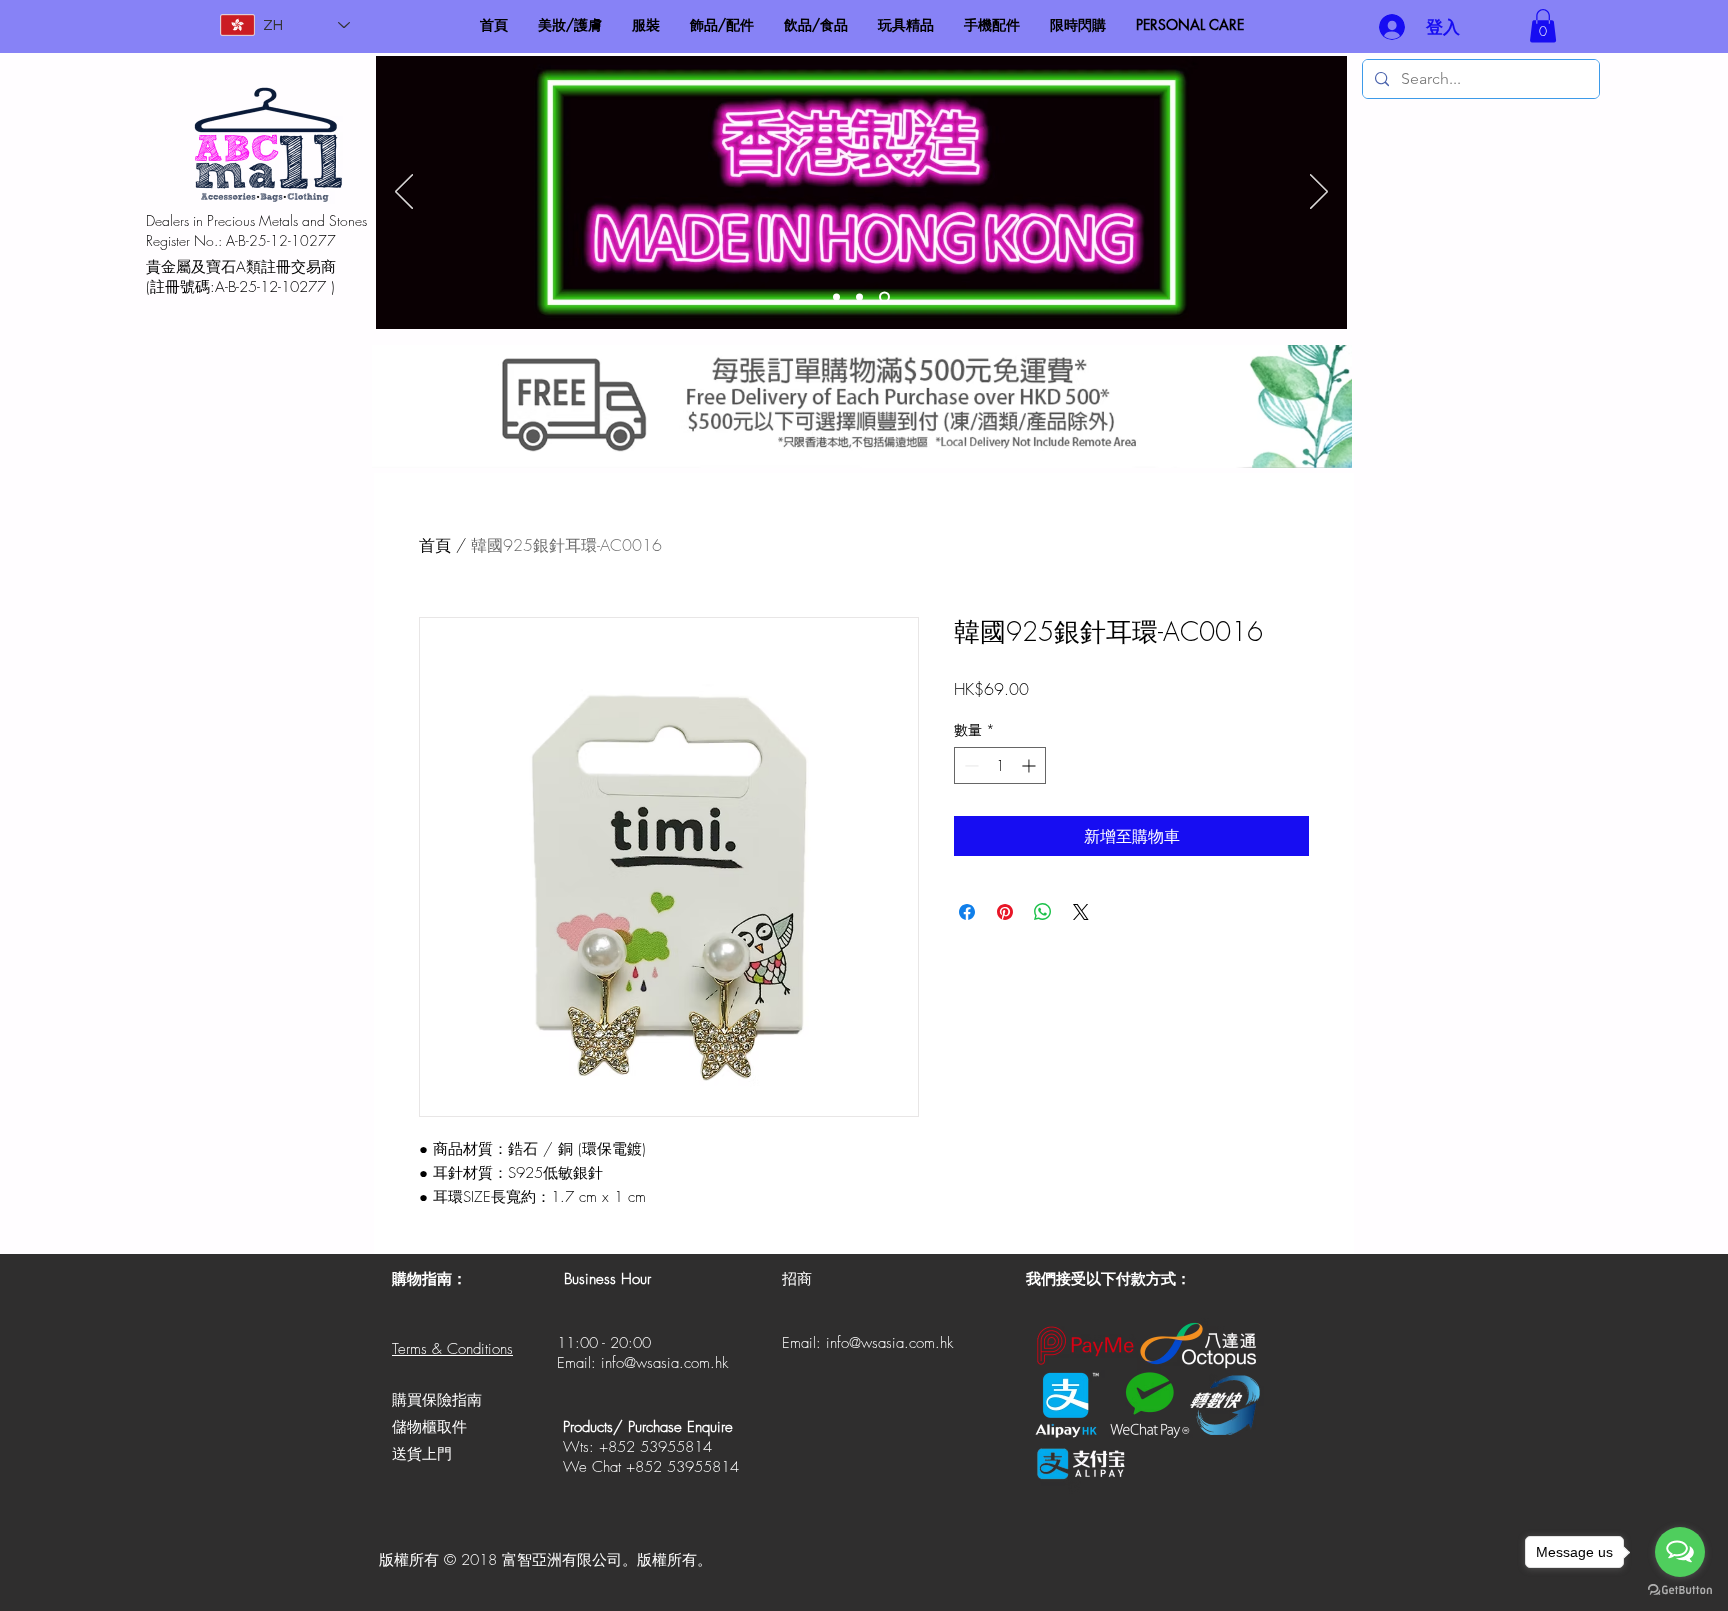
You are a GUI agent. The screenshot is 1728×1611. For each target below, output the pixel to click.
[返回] (404, 193)
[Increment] (1030, 765)
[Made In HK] (884, 297)
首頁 (435, 545)
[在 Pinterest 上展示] (1005, 912)
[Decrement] (969, 765)
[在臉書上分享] (967, 912)
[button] (1543, 25)
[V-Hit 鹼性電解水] (859, 297)
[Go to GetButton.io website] (1680, 1590)
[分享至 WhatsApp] (1043, 912)
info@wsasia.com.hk (664, 1363)
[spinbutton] (1000, 765)
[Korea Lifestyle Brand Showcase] (836, 297)
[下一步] (1319, 193)
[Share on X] (1081, 912)
